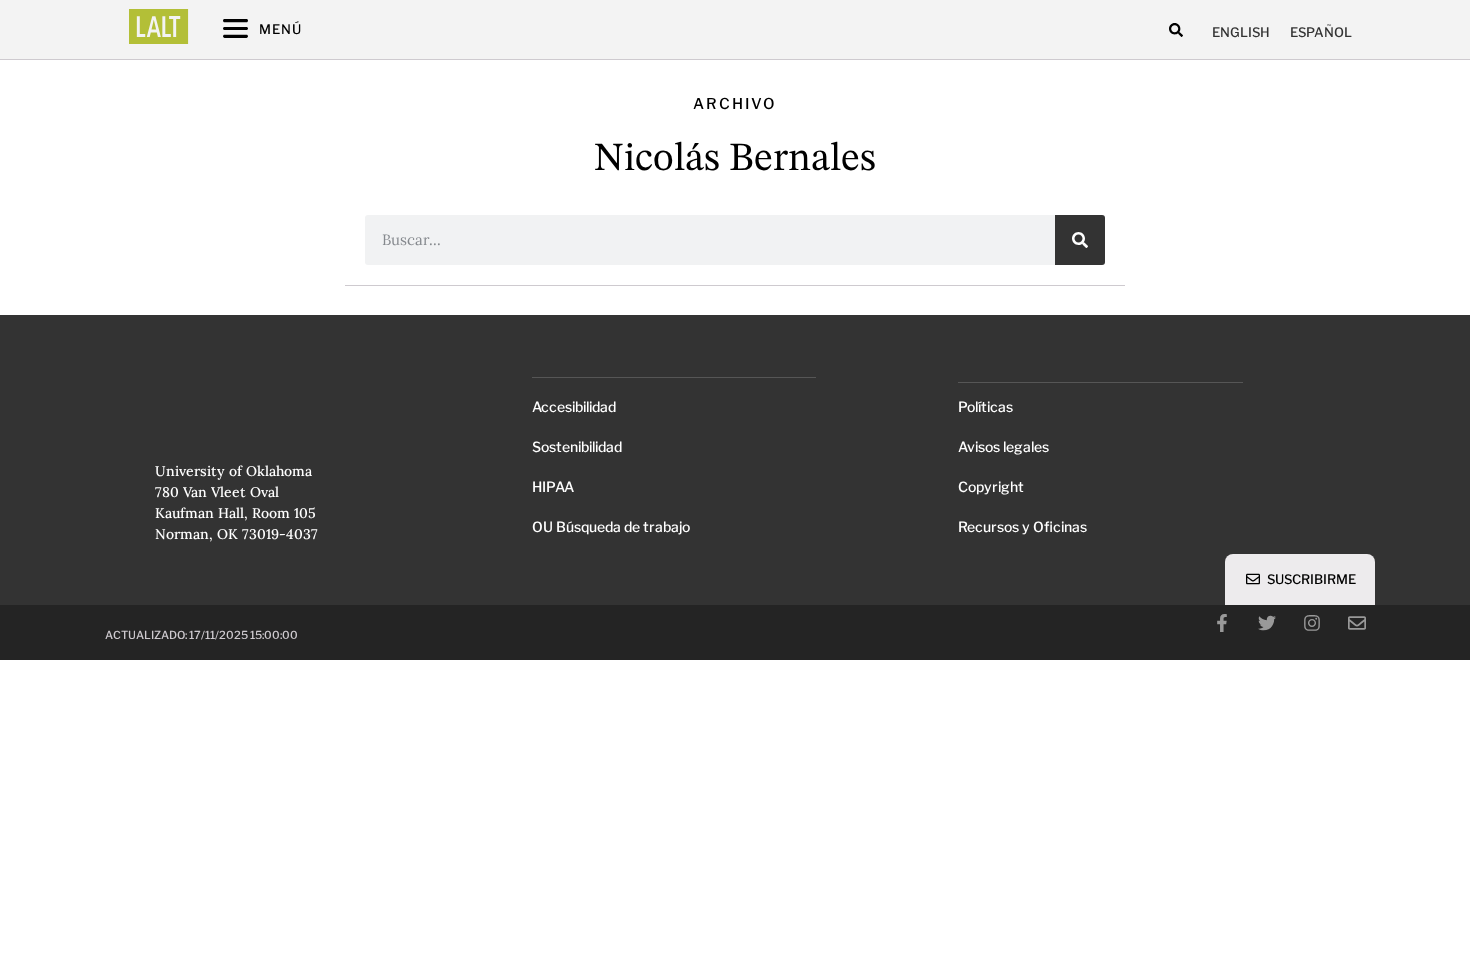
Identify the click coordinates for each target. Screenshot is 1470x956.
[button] (1176, 29)
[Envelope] (1357, 623)
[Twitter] (1267, 623)
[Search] (1080, 240)
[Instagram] (1312, 623)
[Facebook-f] (1222, 623)
